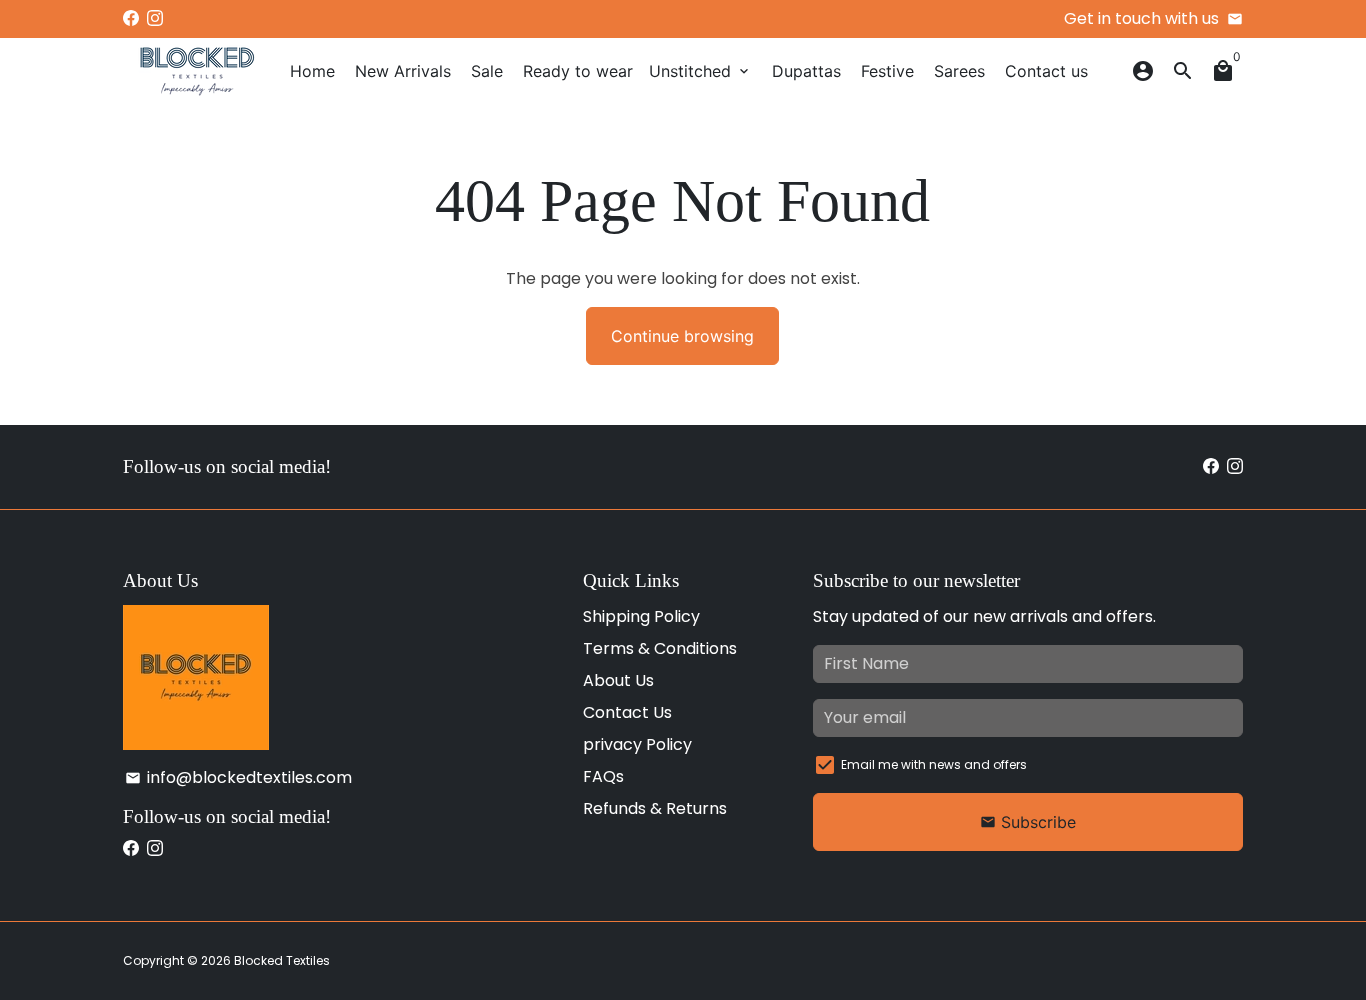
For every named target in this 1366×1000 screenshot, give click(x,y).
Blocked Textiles (282, 960)
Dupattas (806, 71)
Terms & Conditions (660, 648)
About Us (618, 680)
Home (312, 71)
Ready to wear (578, 71)
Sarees (959, 71)
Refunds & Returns (655, 808)
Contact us (1046, 71)
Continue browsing (682, 336)
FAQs (603, 776)
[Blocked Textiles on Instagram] (155, 18)
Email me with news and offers (934, 764)
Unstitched (700, 71)
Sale (487, 71)
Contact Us (627, 712)
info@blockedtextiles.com (238, 777)
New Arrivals (403, 71)
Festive (887, 71)
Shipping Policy (641, 616)
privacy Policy (637, 744)
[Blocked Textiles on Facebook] (131, 18)
